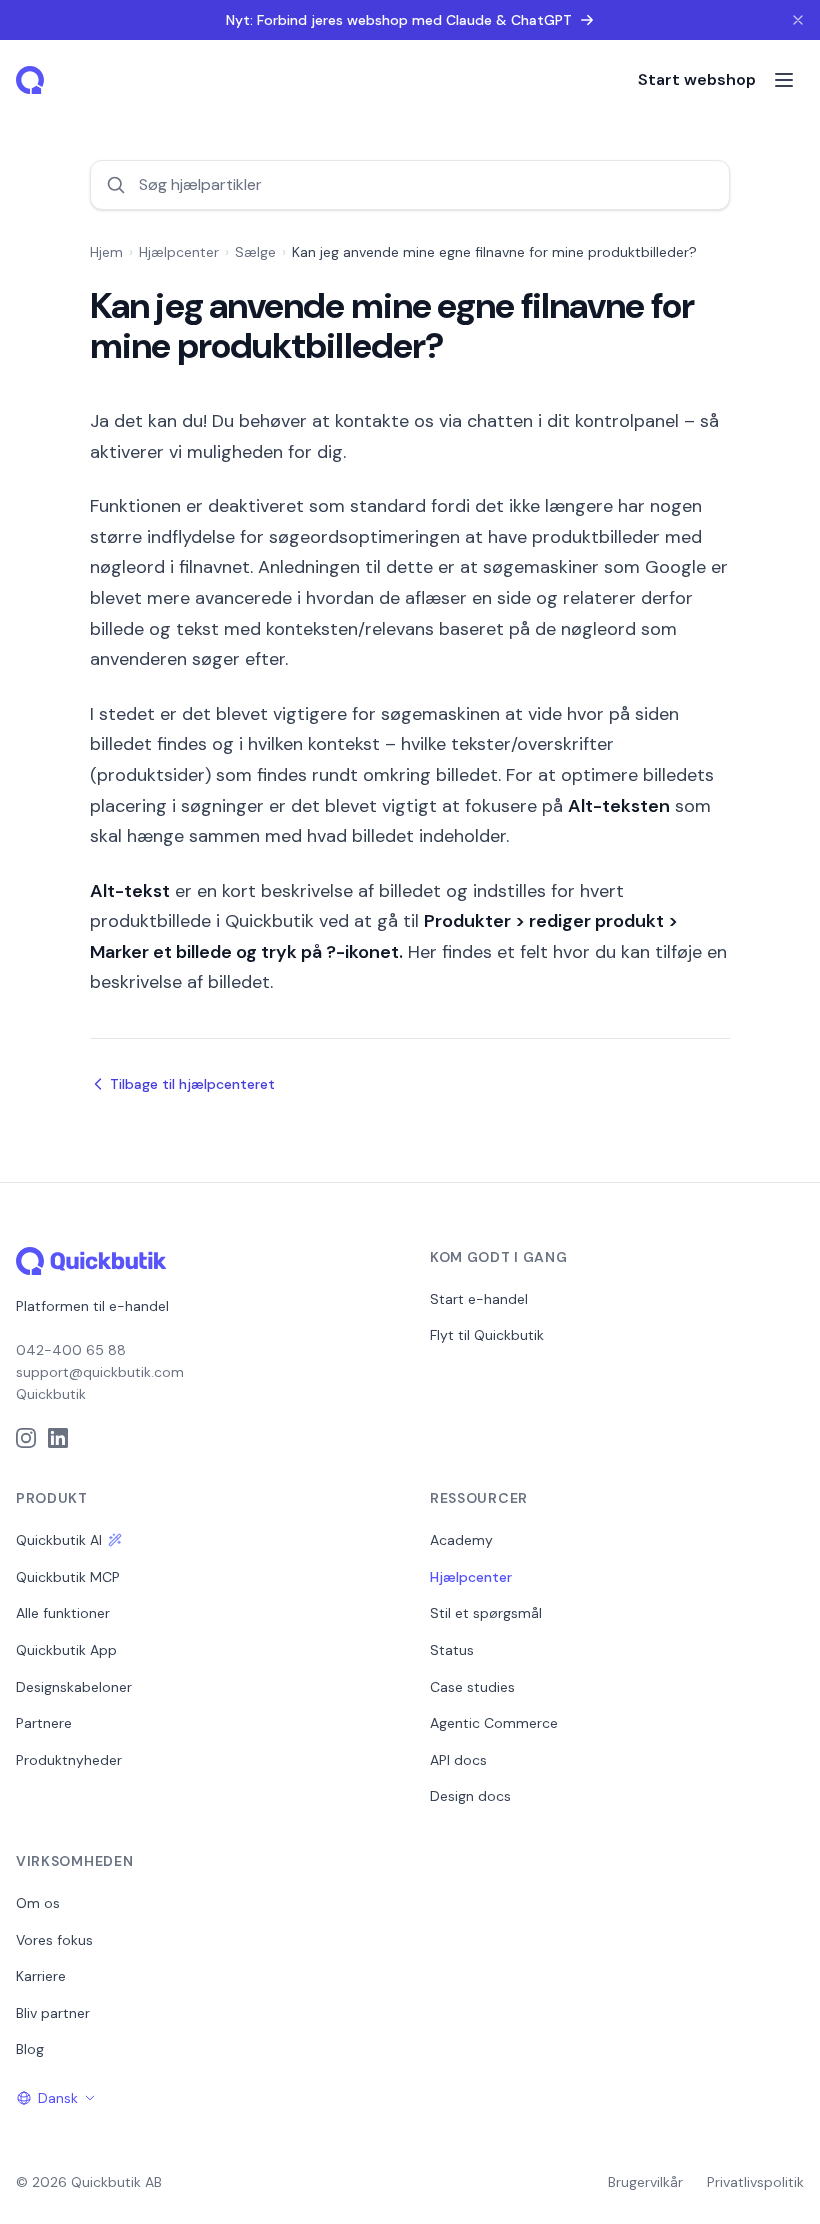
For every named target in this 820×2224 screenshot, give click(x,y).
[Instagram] (26, 1438)
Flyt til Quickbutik (487, 1335)
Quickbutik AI (59, 1540)
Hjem (106, 252)
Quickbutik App (66, 1650)
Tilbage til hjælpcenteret (192, 1084)
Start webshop (697, 79)
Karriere (41, 1976)
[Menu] (784, 80)
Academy (461, 1540)
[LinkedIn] (58, 1438)
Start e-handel (479, 1299)
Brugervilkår (645, 2182)
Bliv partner (53, 2013)
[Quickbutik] (32, 80)
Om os (38, 1903)
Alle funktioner (63, 1613)
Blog (30, 2049)
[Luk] (798, 20)
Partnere (44, 1723)
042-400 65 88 (71, 1350)
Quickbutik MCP (68, 1577)
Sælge (255, 252)
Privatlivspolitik (755, 2182)
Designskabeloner (74, 1687)
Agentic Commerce (494, 1723)
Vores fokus (54, 1940)
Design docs (470, 1796)
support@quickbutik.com (100, 1372)
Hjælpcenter (179, 252)
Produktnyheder (69, 1760)
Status (452, 1650)
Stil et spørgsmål (486, 1613)
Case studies (472, 1687)
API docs (458, 1760)
